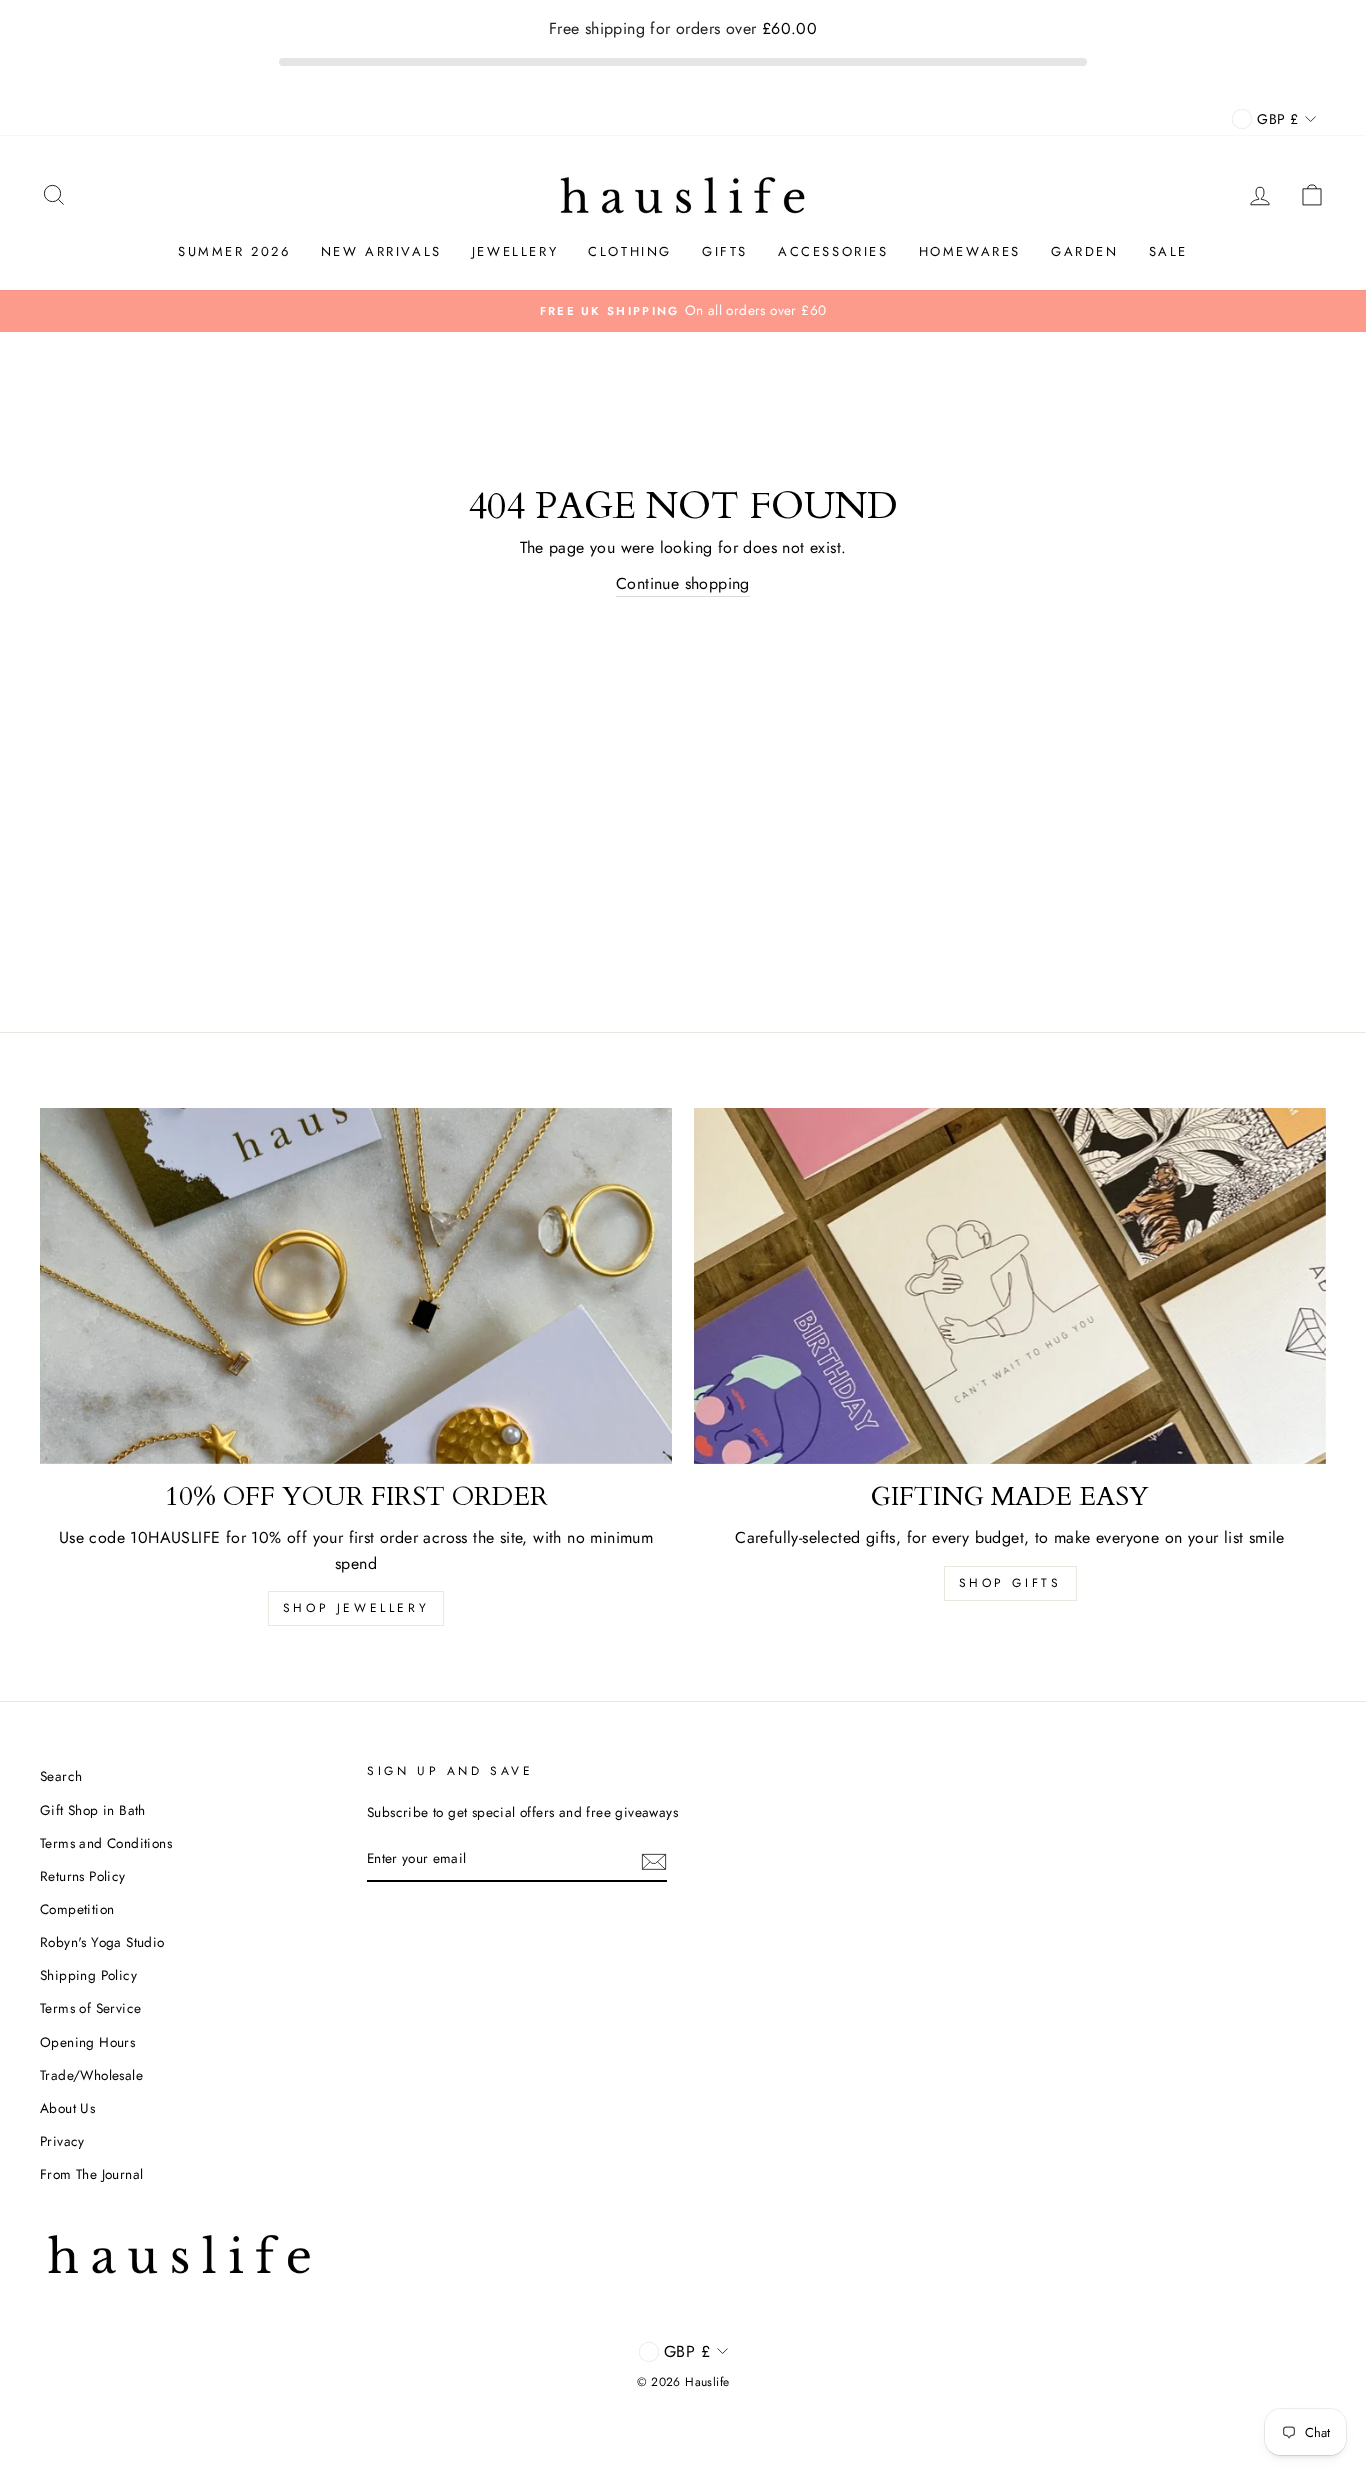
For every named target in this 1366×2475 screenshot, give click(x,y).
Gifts (725, 251)
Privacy (62, 2141)
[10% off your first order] (356, 1286)
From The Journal (91, 2174)
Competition (77, 1909)
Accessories (833, 251)
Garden (1085, 251)
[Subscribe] (654, 1860)
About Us (67, 2108)
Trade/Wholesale (91, 2075)
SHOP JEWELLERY (356, 1608)
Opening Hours (87, 2042)
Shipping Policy (88, 1975)
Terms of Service (90, 2008)
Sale (1168, 251)
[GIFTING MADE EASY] (1010, 1286)
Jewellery (515, 251)
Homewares (970, 251)
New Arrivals (381, 251)
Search (61, 1776)
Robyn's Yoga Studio (102, 1942)
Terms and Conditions (106, 1843)
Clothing (630, 251)
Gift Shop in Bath (93, 1810)
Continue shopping (683, 583)
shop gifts (1010, 1583)
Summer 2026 (234, 251)
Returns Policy (83, 1876)
